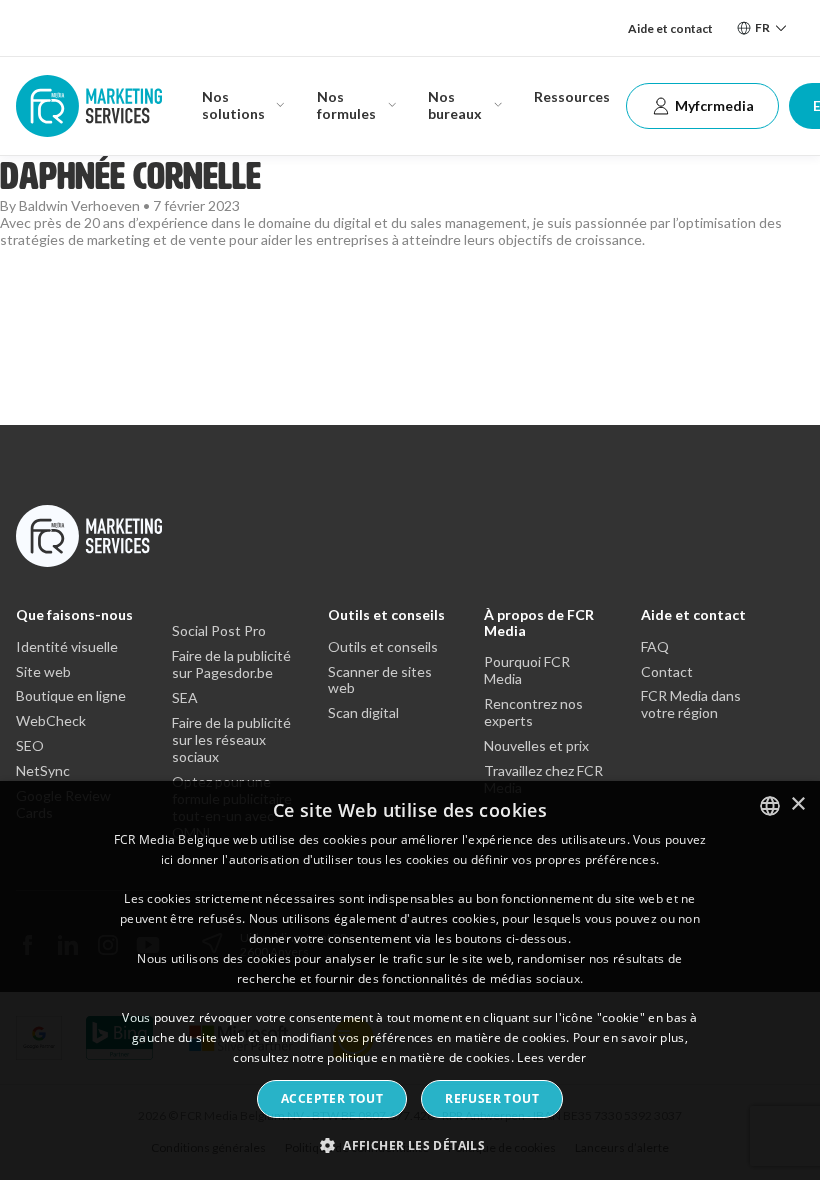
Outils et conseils (386, 614)
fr (762, 27)
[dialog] (410, 980)
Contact (667, 672)
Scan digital (363, 713)
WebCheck (51, 721)
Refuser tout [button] (492, 1098)
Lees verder (551, 1057)
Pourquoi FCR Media (527, 670)
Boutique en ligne (71, 696)
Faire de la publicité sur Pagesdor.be (231, 664)
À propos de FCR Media (539, 622)
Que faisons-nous (74, 614)
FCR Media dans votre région (691, 704)
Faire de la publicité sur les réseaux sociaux (231, 740)
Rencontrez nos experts (533, 712)
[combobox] (770, 806)
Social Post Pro (219, 631)
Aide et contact (670, 28)
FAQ (655, 647)
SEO (30, 746)
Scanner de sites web (380, 680)
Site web (43, 672)
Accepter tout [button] (332, 1098)
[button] (410, 1144)
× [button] (797, 804)
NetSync (43, 771)
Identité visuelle (67, 647)
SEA (185, 698)
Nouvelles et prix (536, 746)
